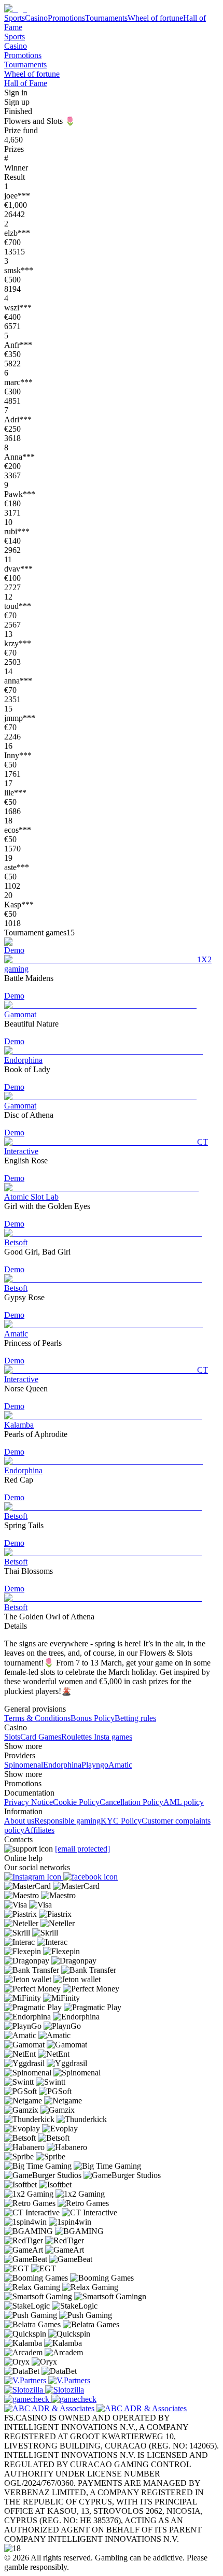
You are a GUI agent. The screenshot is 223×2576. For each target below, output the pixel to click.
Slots (12, 1737)
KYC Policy (121, 1821)
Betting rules (135, 1718)
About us (19, 1821)
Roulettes (76, 1737)
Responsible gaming (67, 1821)
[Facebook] (90, 1877)
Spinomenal (24, 1765)
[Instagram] (34, 1877)
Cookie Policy (76, 1802)
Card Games (41, 1737)
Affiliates (39, 1830)
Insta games (112, 1737)
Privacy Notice (29, 1802)
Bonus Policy (93, 1718)
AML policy (184, 1802)
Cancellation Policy (131, 1802)
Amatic (120, 1765)
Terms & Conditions (37, 1718)
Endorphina (62, 1765)
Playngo (95, 1765)
